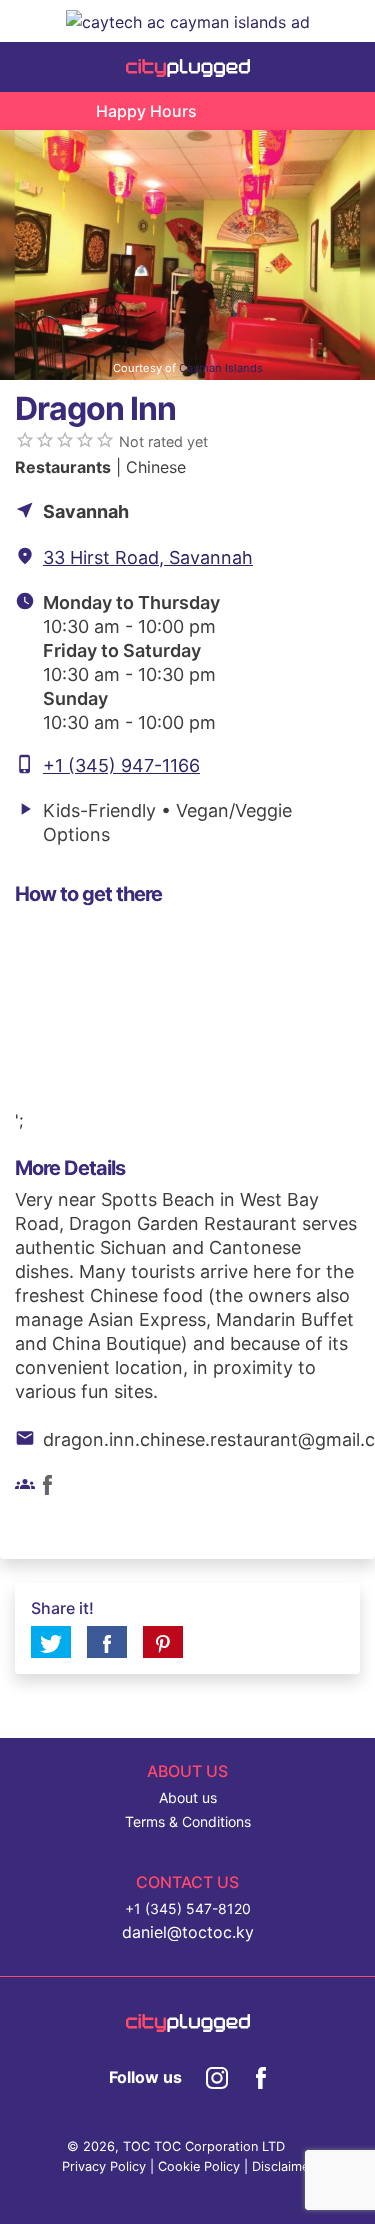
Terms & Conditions (188, 1821)
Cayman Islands (221, 368)
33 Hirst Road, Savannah (148, 557)
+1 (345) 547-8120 (188, 1908)
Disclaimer (283, 2166)
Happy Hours (146, 111)
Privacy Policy (104, 2166)
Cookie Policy (199, 2166)
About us (188, 1797)
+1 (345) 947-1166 (121, 765)
